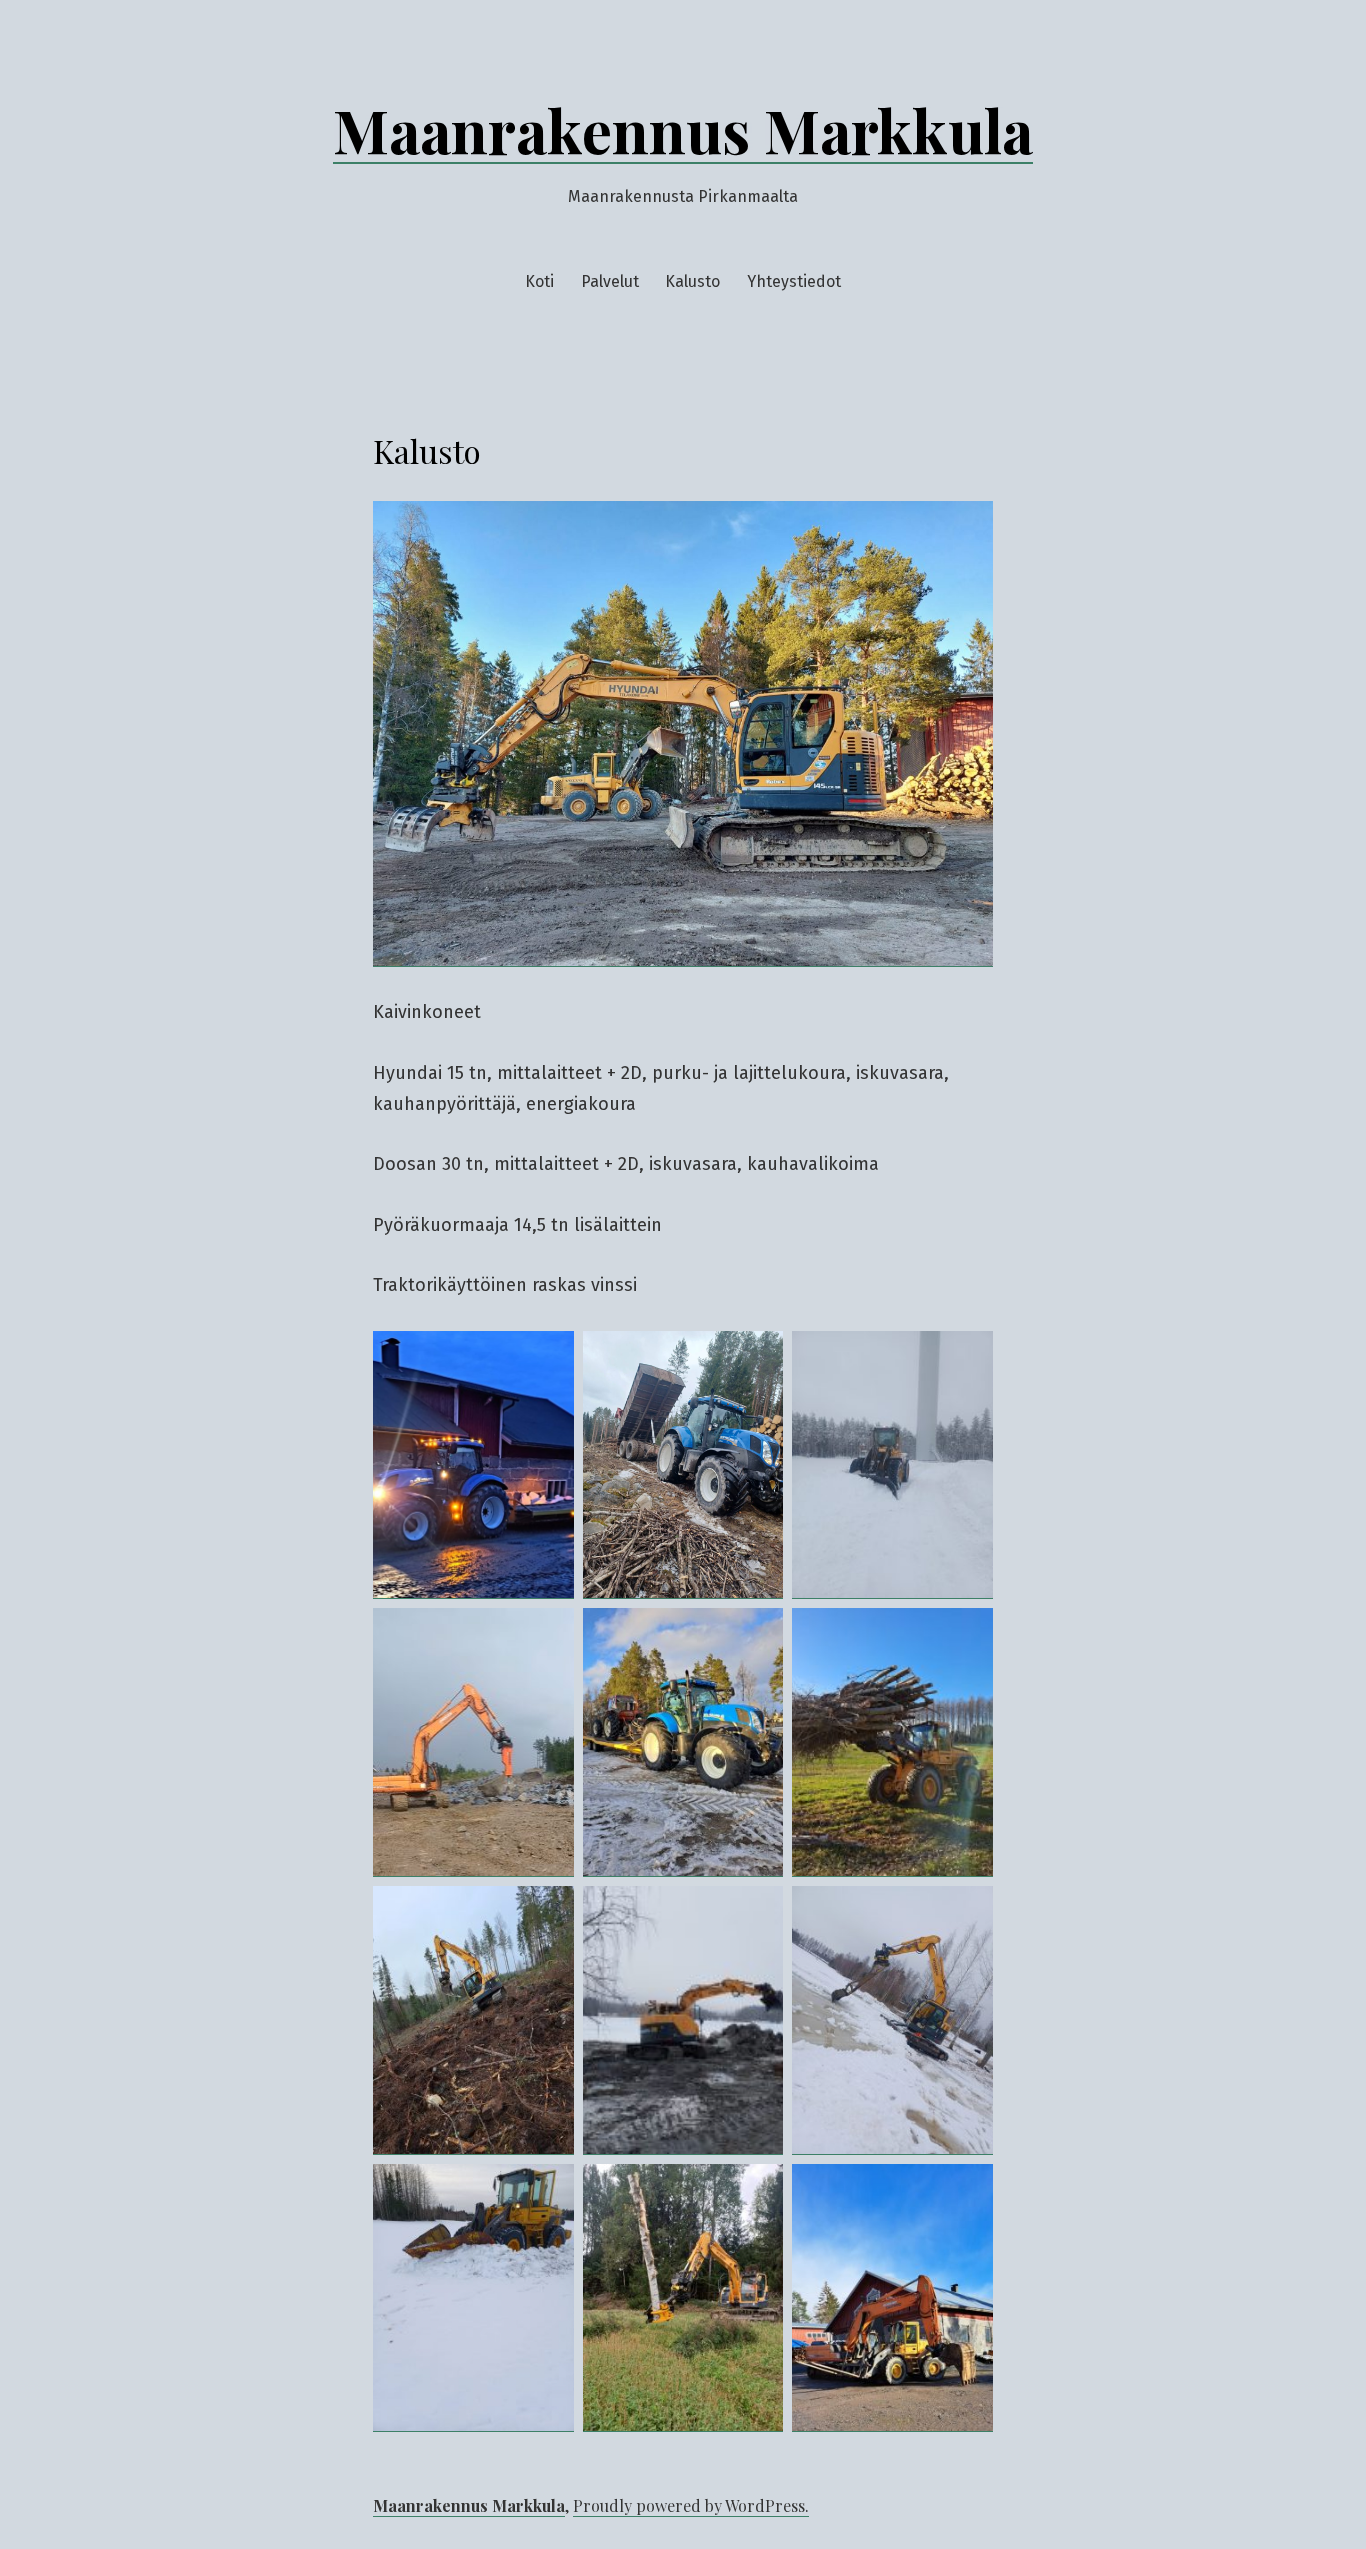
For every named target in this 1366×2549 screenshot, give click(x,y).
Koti (539, 281)
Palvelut (610, 281)
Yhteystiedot (794, 281)
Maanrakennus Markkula (683, 129)
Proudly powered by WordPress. (691, 2505)
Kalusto (692, 281)
